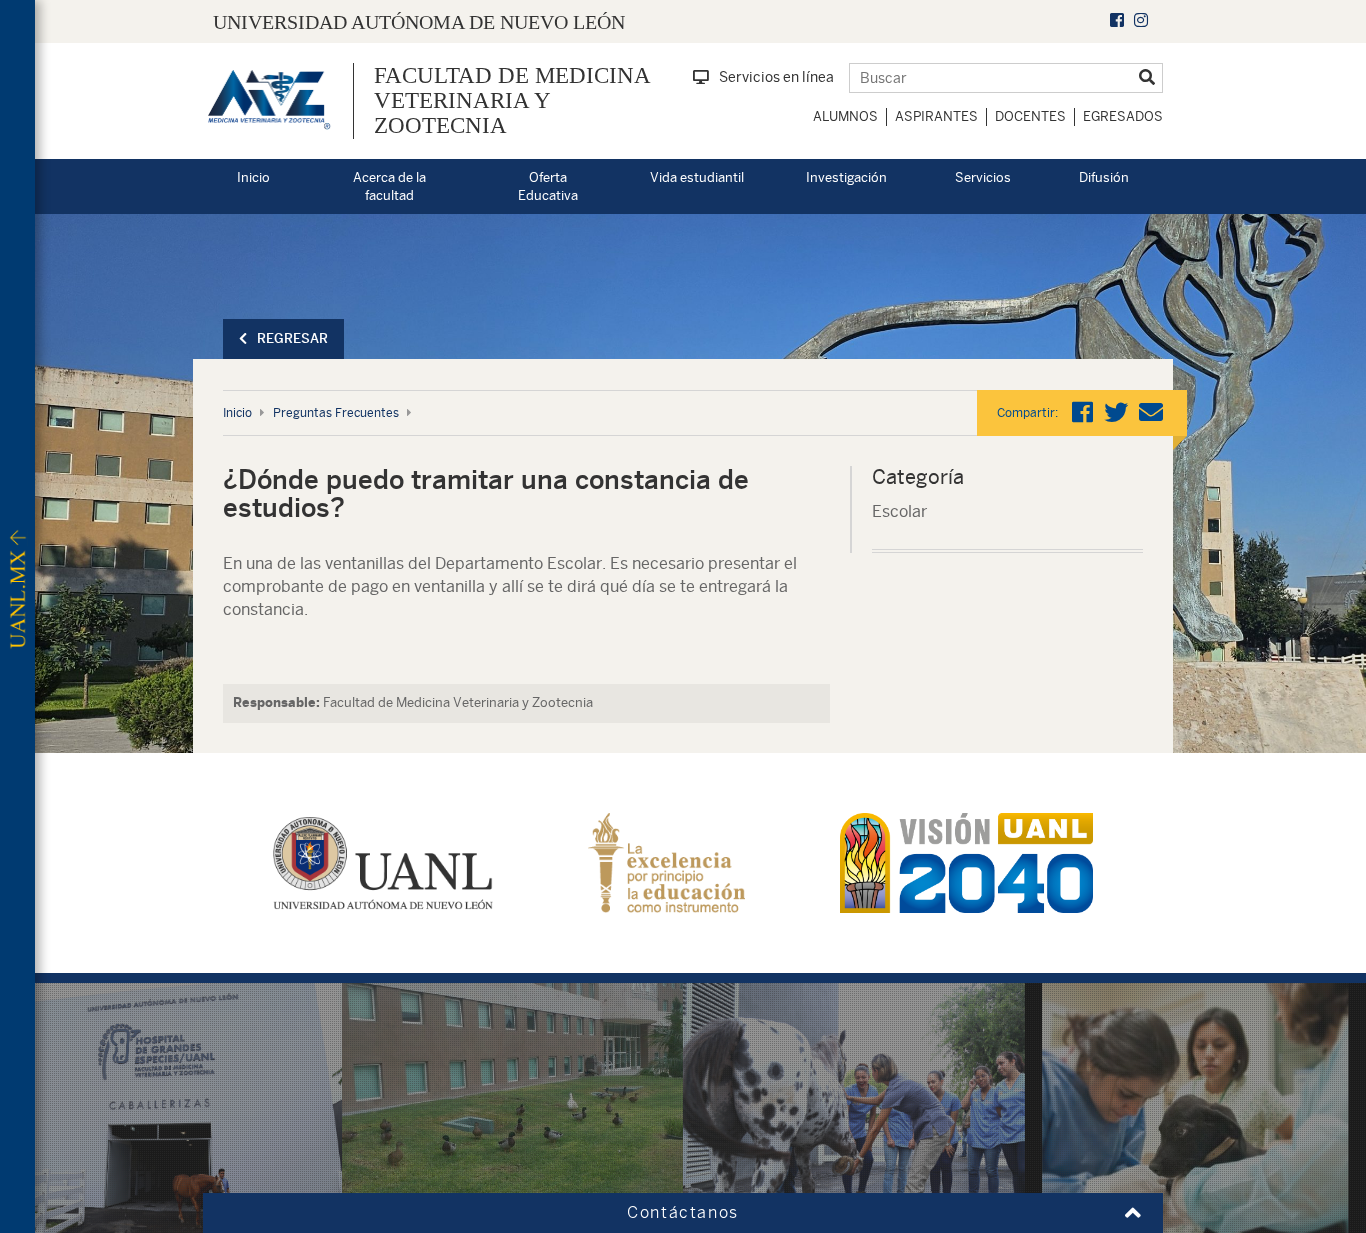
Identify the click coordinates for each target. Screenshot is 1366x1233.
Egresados (1123, 116)
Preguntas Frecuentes (336, 413)
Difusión (1104, 177)
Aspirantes (936, 116)
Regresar (292, 338)
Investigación (846, 177)
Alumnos (845, 116)
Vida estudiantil (697, 177)
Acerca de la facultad (389, 187)
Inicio (253, 177)
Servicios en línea (776, 77)
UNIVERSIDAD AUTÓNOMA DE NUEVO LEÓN (419, 22)
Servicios (983, 177)
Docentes (1030, 116)
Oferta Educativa (548, 187)
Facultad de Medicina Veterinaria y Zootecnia (512, 101)
